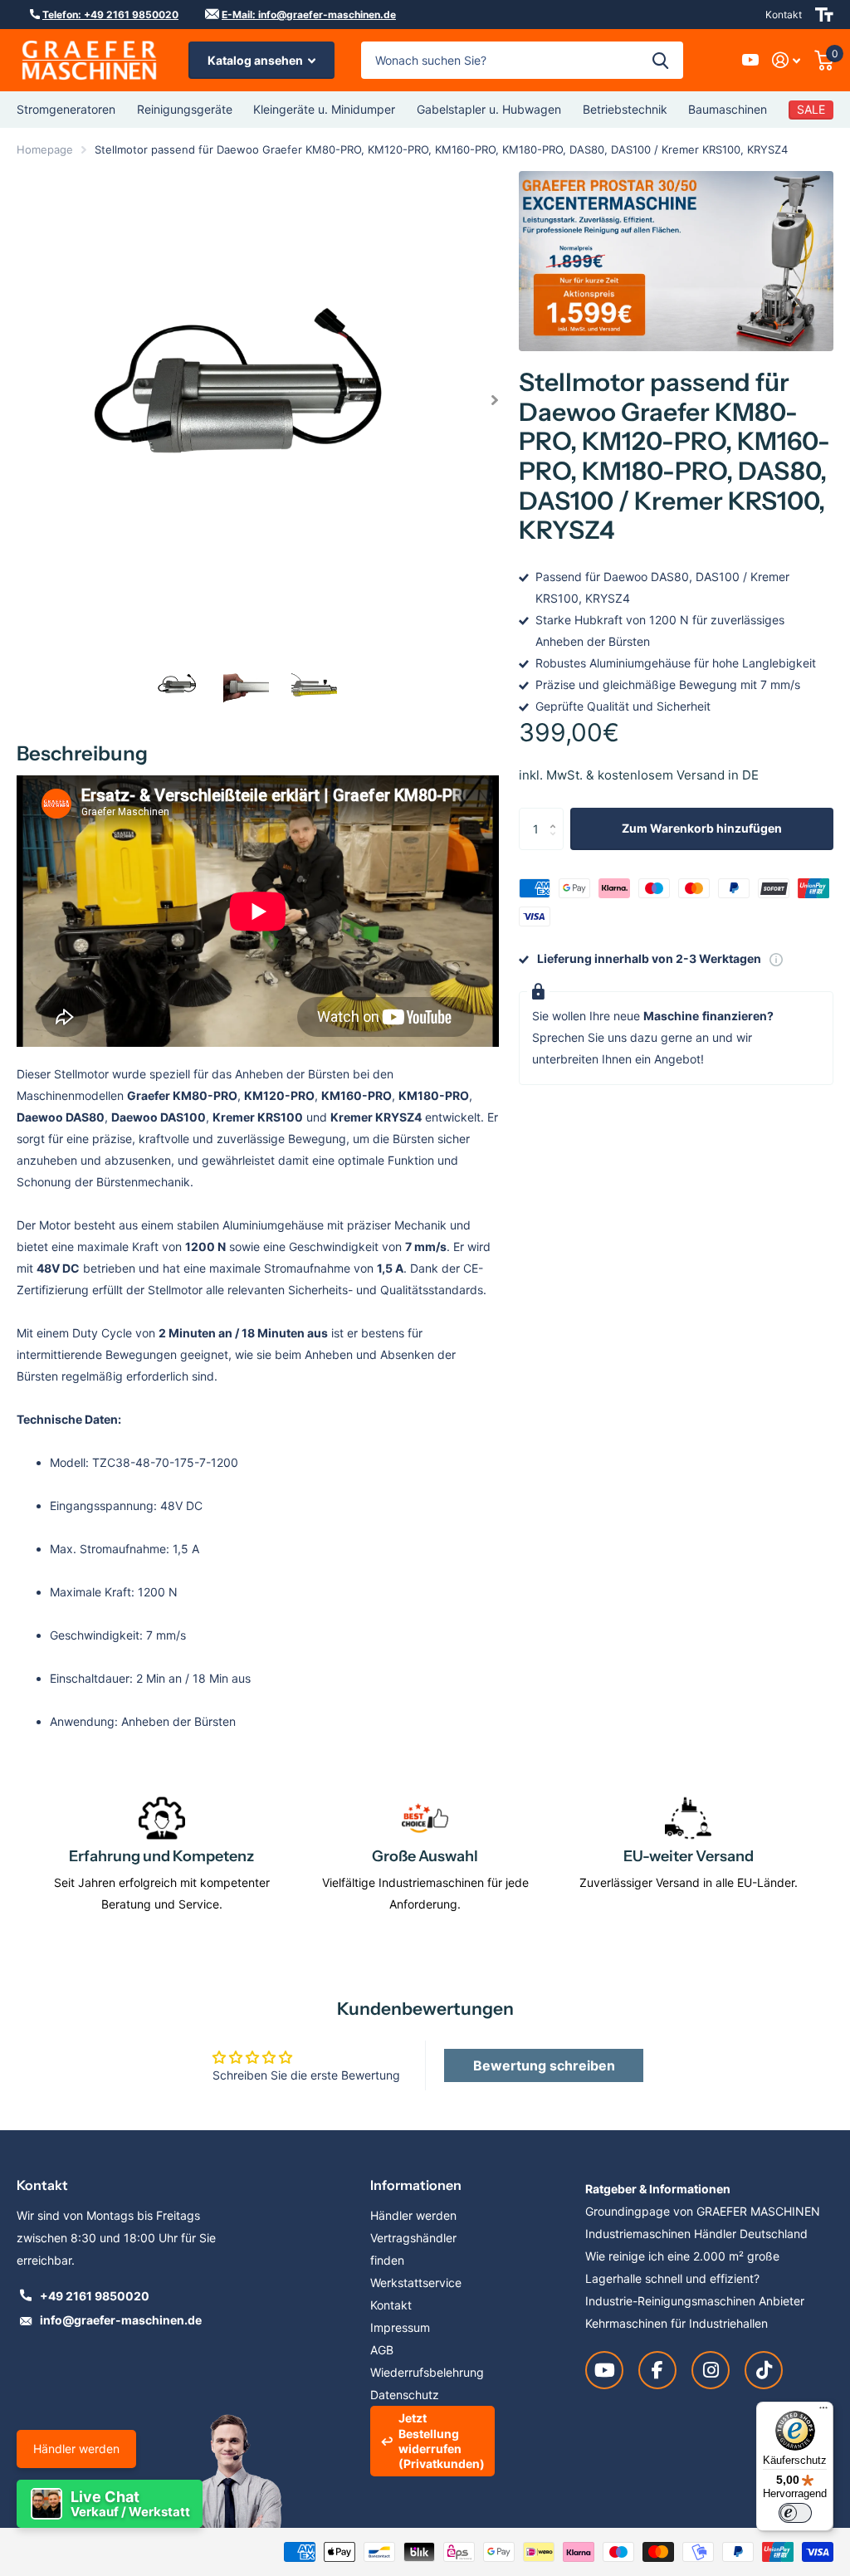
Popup (776, 958)
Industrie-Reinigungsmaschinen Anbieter (695, 2301)
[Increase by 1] (557, 814)
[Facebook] (657, 2370)
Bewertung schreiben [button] (544, 2065)
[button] (495, 401)
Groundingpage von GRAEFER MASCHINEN (703, 2211)
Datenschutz (405, 2395)
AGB (382, 2350)
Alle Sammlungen (66, 110)
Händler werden (76, 2449)
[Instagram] (711, 2370)
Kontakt (784, 15)
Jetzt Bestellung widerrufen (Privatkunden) (442, 2441)
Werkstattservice (416, 2283)
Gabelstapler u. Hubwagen (489, 109)
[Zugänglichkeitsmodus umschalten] (824, 15)
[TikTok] (764, 2370)
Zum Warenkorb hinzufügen (702, 828)
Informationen (416, 2185)
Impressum (400, 2327)
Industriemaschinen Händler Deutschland (696, 2234)
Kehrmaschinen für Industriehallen (677, 2323)
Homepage (45, 149)
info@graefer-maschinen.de (121, 2320)
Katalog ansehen (256, 60)
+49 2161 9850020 (95, 2296)
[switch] (795, 2513)
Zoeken (660, 60)
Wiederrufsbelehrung (427, 2372)
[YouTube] (604, 2370)
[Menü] (823, 2412)
